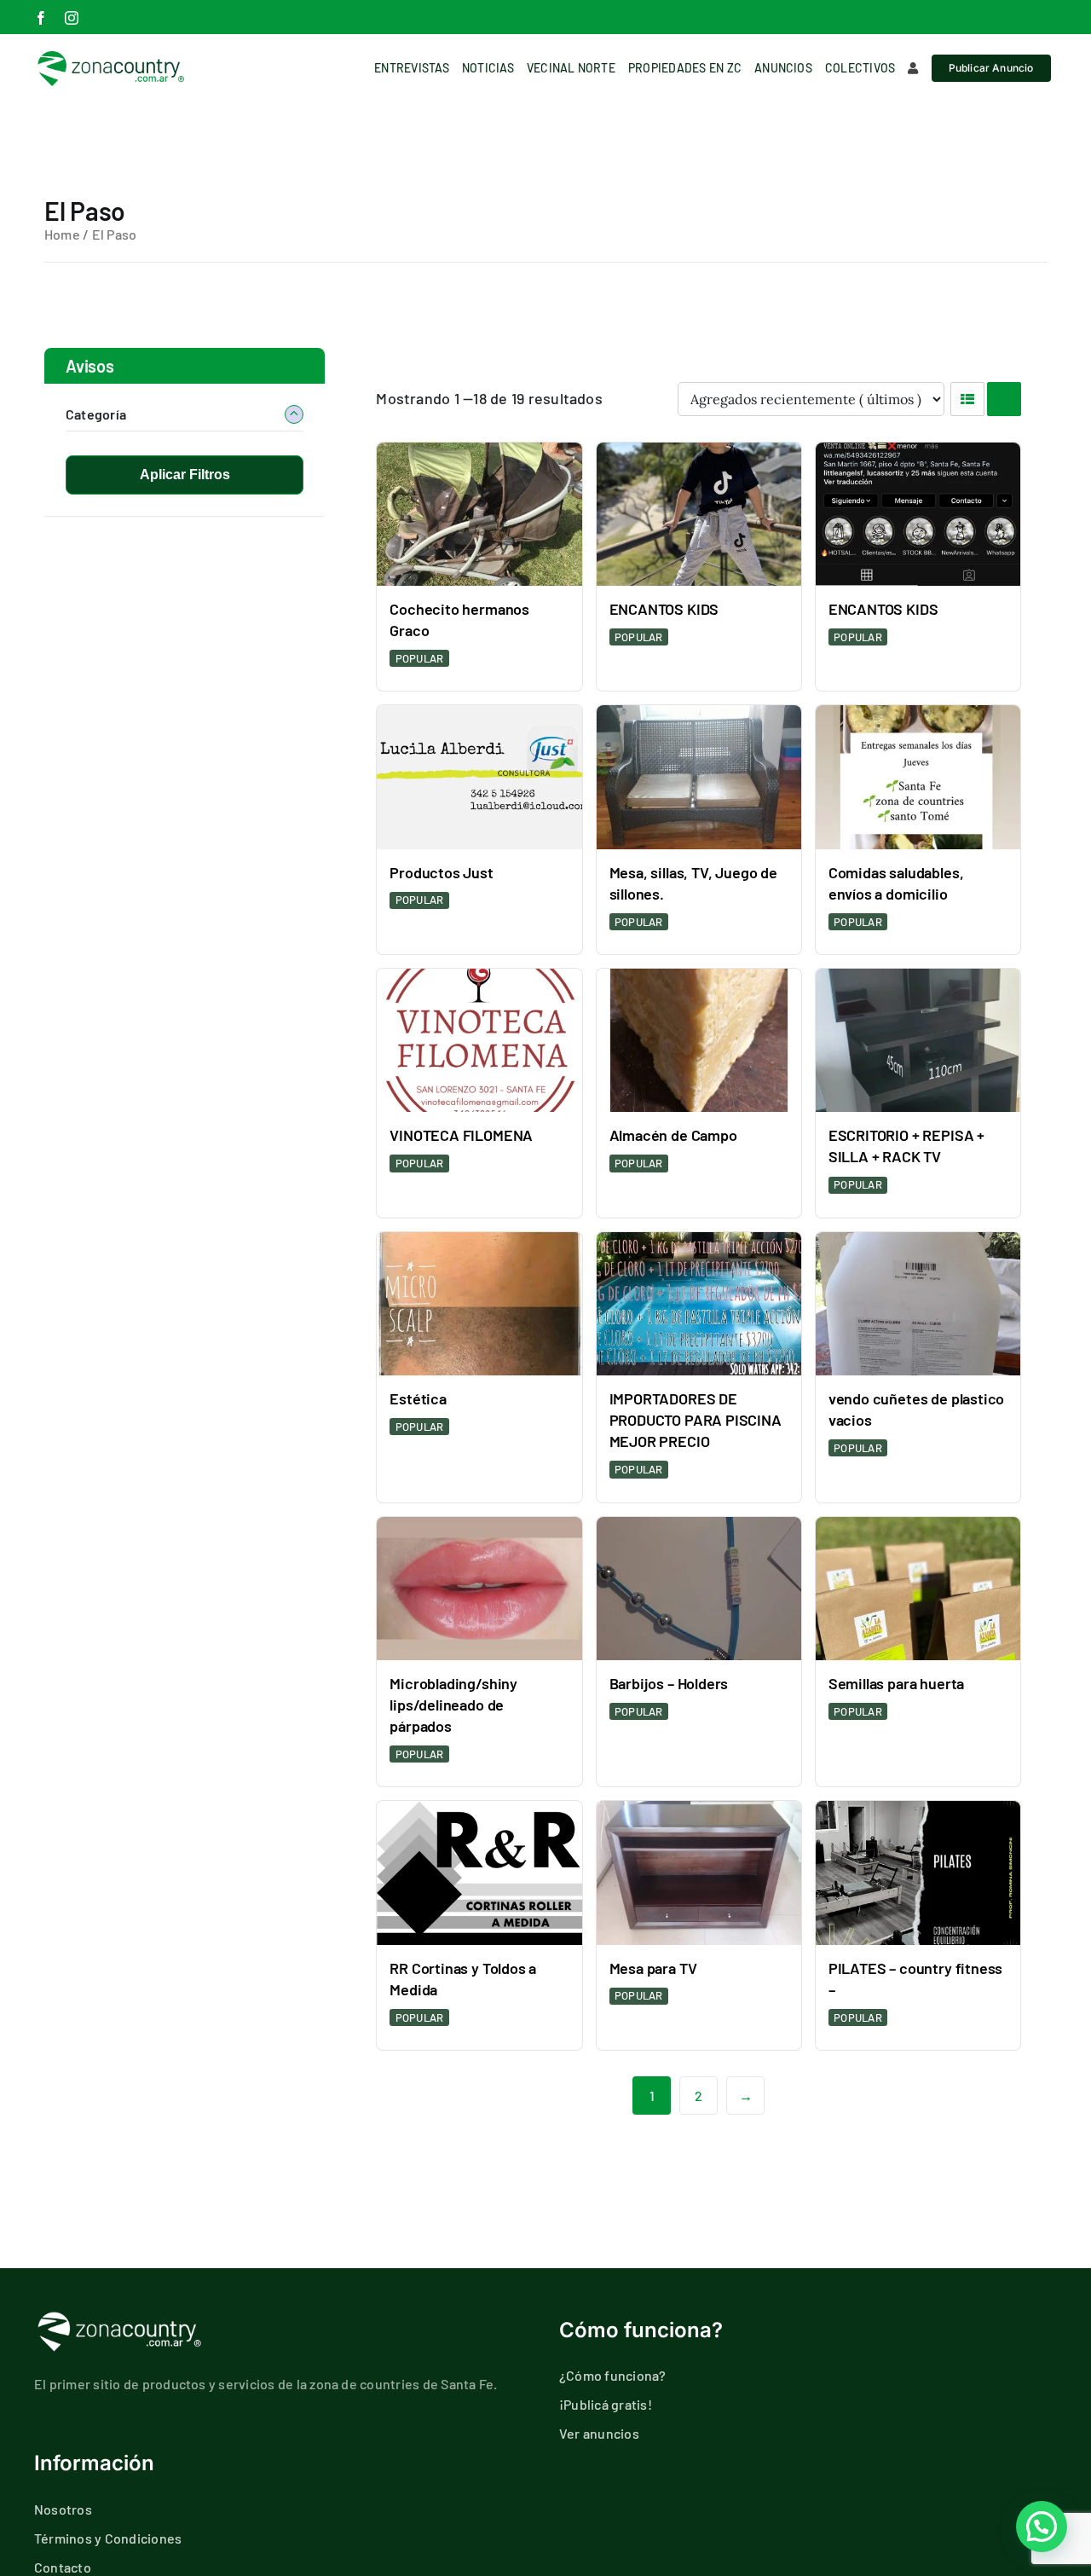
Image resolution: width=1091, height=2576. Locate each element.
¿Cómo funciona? (613, 2375)
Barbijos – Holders (669, 1683)
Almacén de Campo (673, 1135)
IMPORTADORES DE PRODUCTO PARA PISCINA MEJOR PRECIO (696, 1420)
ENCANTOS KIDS (664, 609)
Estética (418, 1398)
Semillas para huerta (896, 1683)
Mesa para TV (653, 1968)
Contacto (63, 2567)
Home (62, 234)
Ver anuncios (599, 2433)
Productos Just (441, 872)
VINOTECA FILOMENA (461, 1135)
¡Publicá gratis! (606, 2404)
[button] (1042, 2527)
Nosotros (63, 2509)
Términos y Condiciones (108, 2538)
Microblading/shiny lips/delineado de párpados (453, 1705)
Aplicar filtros (185, 475)
